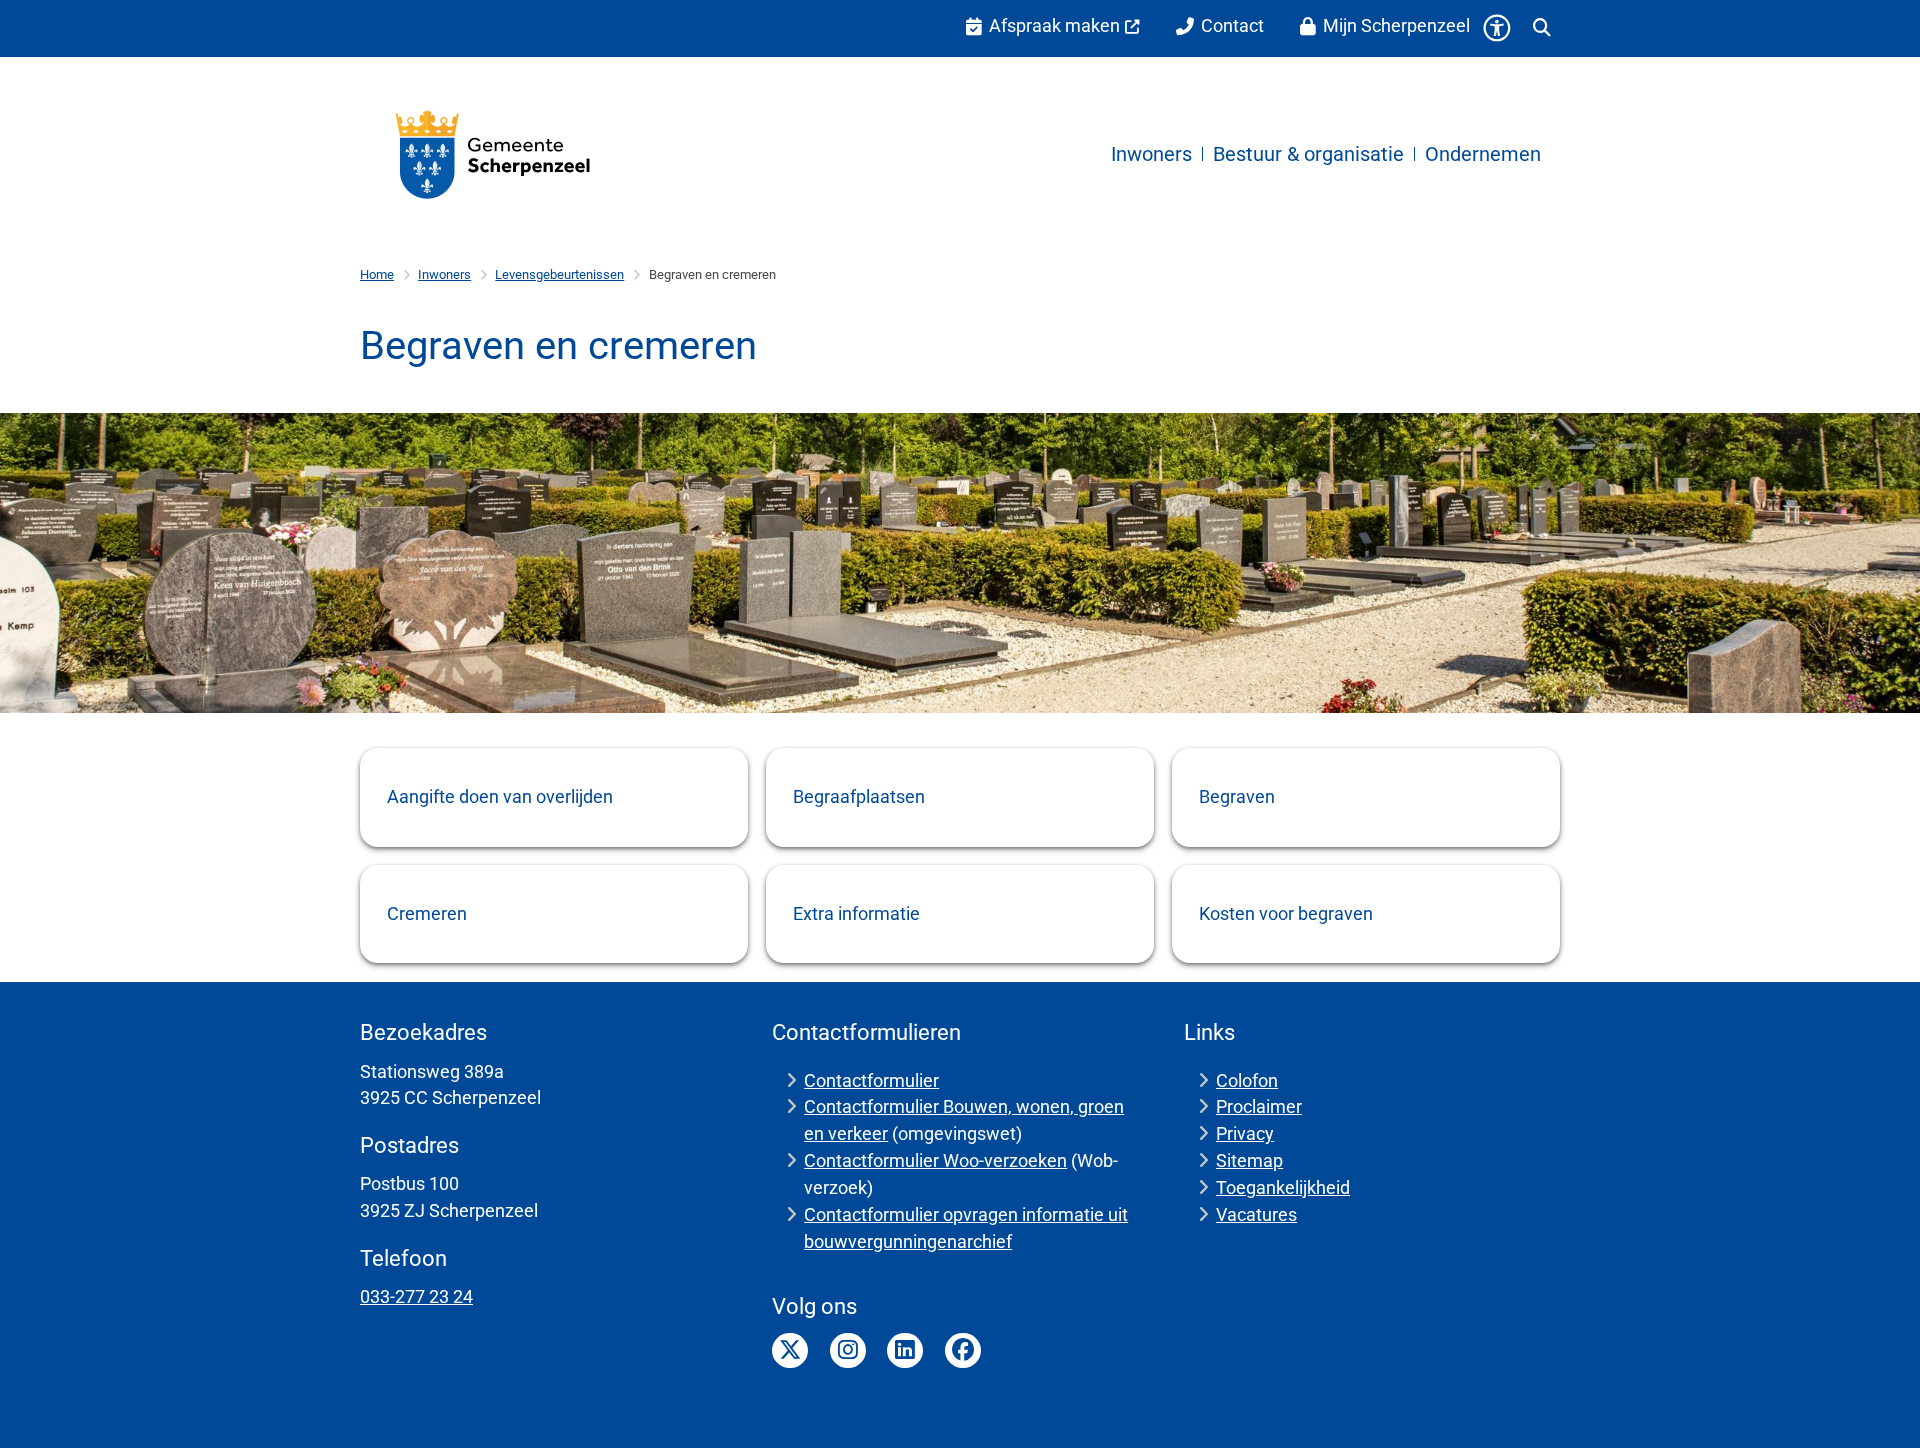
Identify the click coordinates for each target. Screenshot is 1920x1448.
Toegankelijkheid (1283, 1187)
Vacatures (1256, 1214)
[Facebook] (963, 1351)
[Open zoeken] (1542, 28)
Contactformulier (871, 1080)
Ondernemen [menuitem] (1483, 154)
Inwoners (444, 274)
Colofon (1247, 1080)
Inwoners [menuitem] (1151, 154)
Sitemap (1249, 1160)
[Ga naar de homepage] (494, 154)
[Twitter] (790, 1351)
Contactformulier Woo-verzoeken (935, 1160)
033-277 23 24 (416, 1296)
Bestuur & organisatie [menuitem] (1308, 154)
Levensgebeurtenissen (559, 274)
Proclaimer (1259, 1106)
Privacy (1245, 1133)
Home (377, 274)
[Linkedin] (905, 1351)
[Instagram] (848, 1351)
